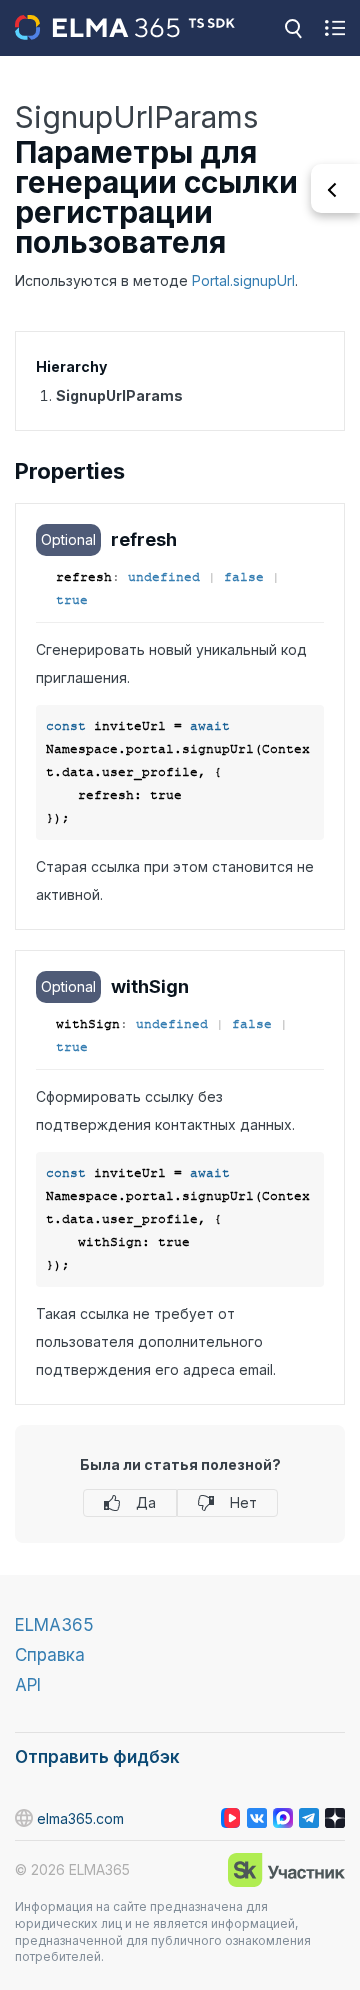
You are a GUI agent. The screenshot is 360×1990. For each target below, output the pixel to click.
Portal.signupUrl (243, 280)
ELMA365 (54, 1625)
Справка (50, 1655)
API (28, 1685)
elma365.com (80, 1818)
